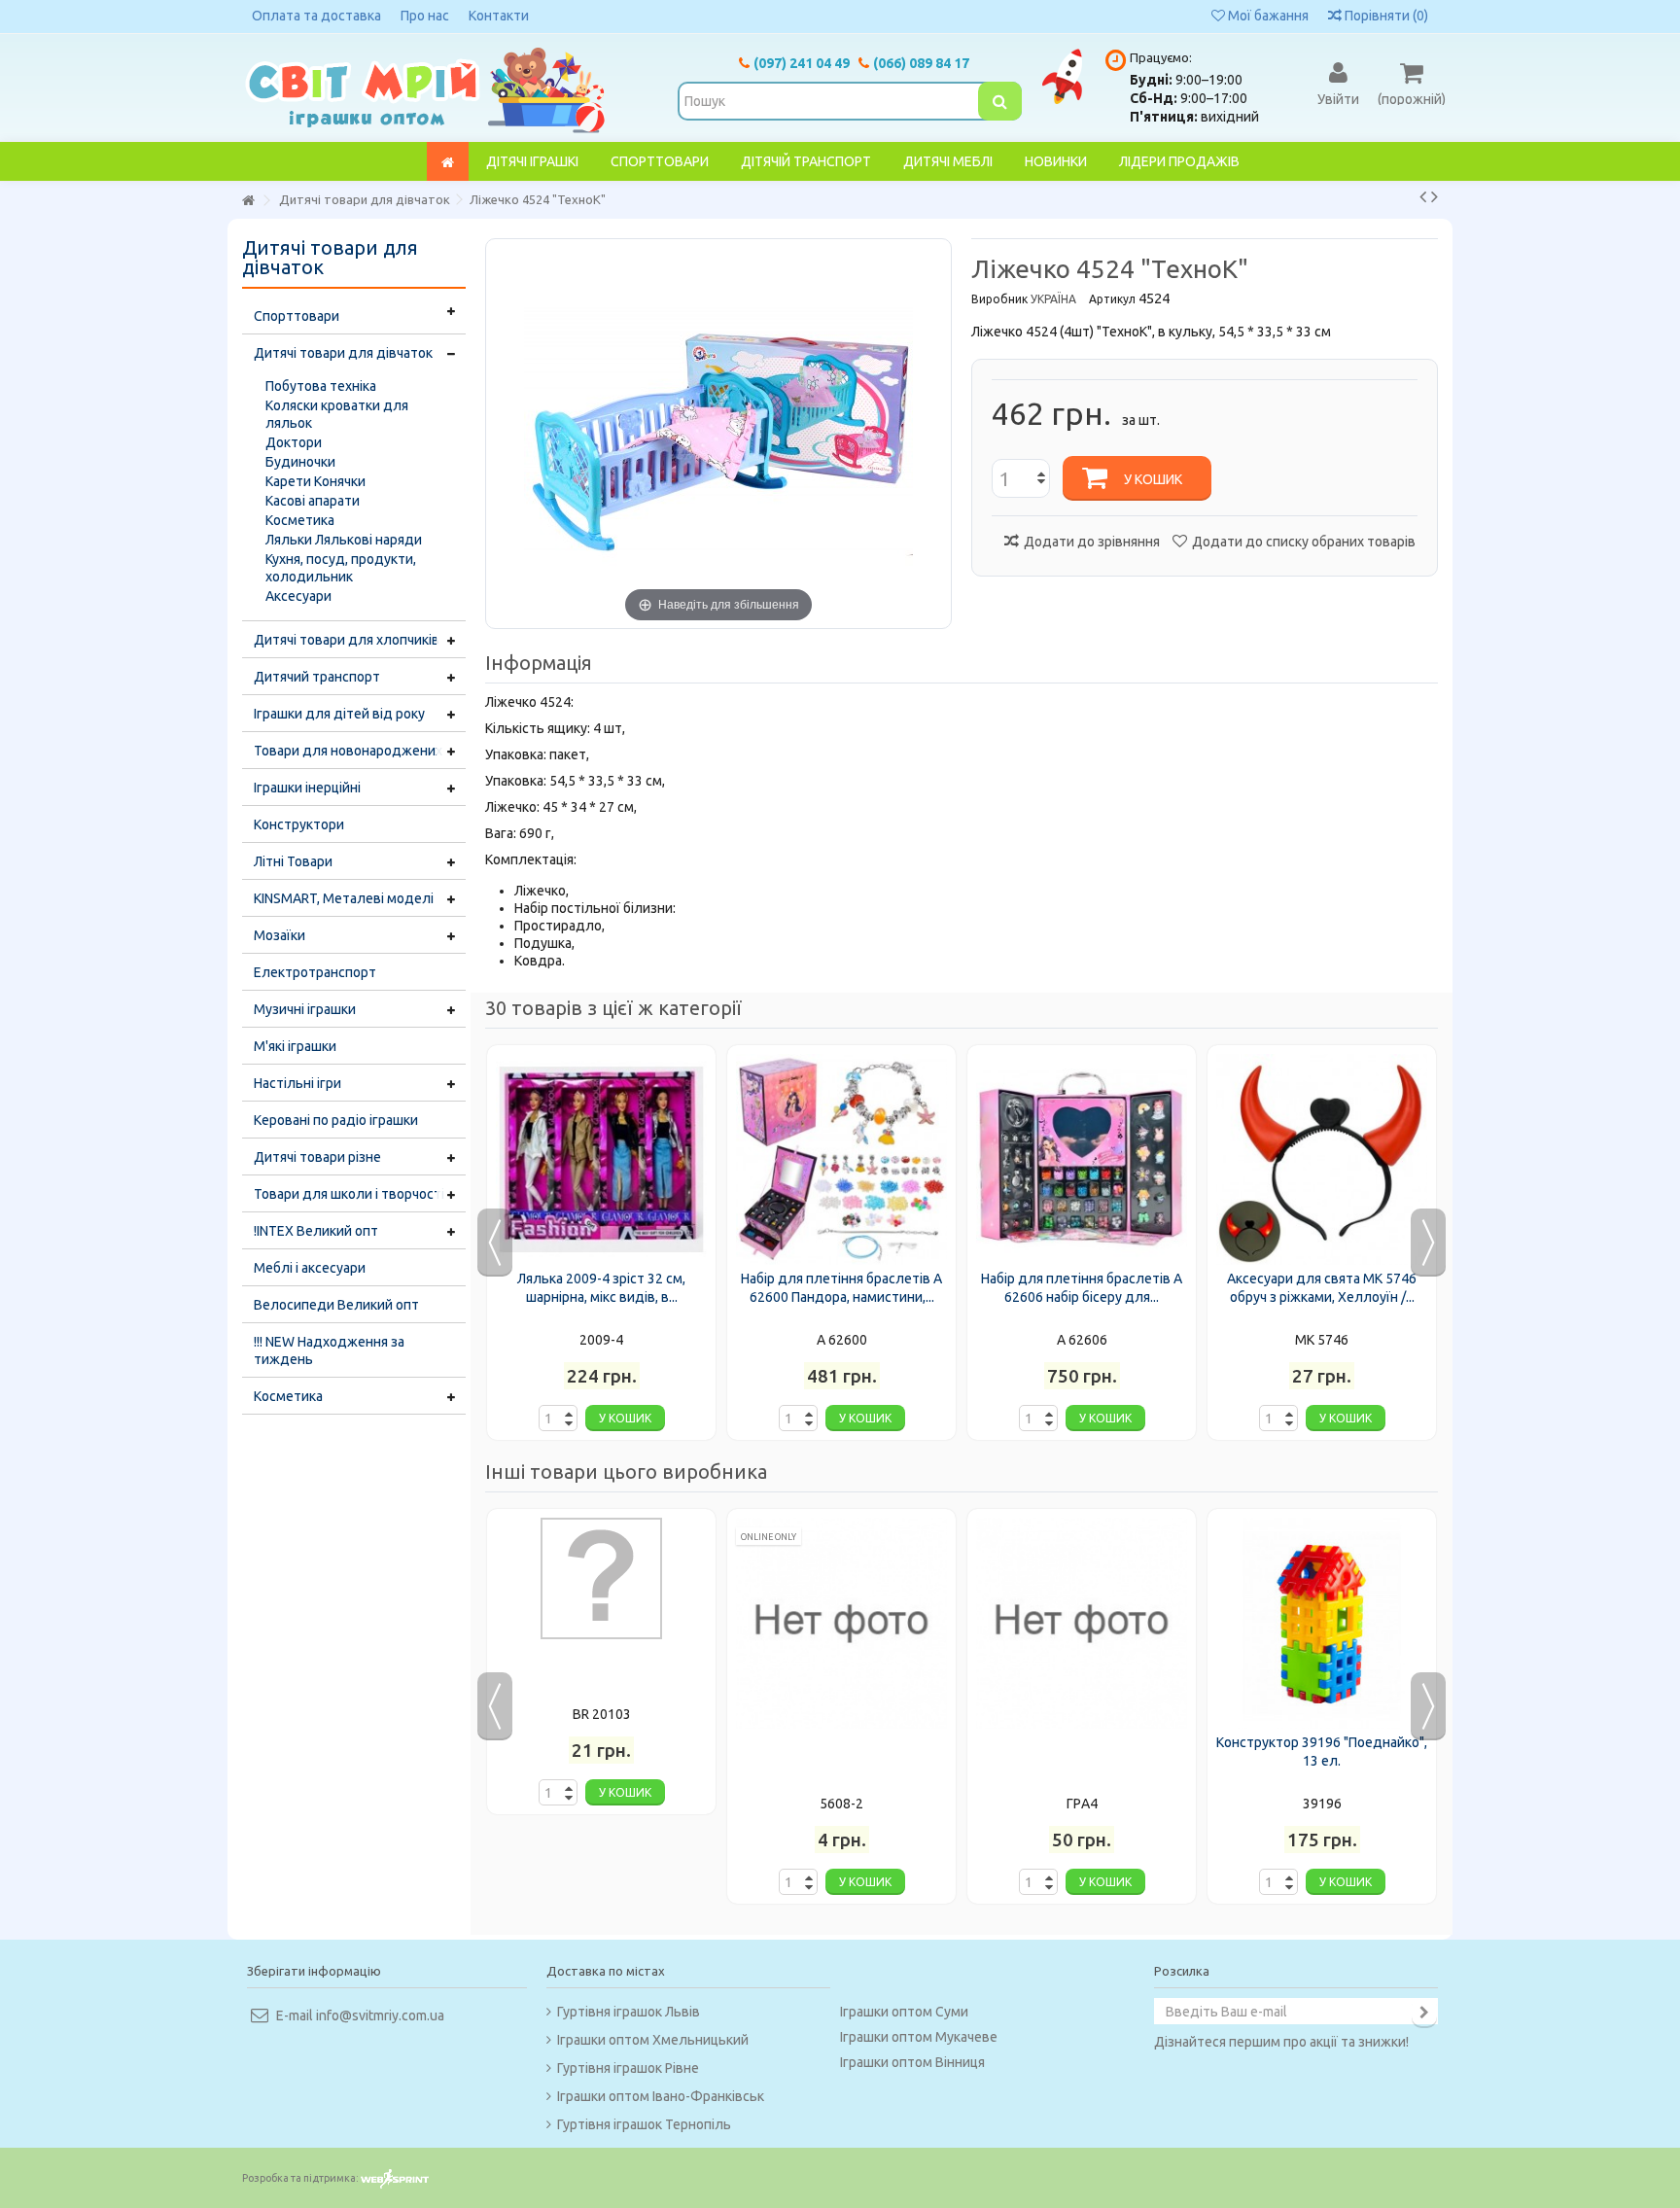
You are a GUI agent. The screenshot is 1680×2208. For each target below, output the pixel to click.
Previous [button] (495, 1243)
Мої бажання (1267, 16)
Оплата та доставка (316, 16)
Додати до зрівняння (1092, 542)
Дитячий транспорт (317, 677)
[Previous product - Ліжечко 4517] (1423, 196)
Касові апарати (313, 501)
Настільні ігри (297, 1083)
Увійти (1338, 98)
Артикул (1112, 299)
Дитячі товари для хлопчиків (347, 640)
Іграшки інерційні (307, 788)
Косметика (300, 520)
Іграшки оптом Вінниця (912, 2062)
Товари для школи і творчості (349, 1194)
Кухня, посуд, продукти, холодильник (341, 568)
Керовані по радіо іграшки (336, 1120)
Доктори (294, 442)
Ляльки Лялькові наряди (344, 540)
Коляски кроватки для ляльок (337, 414)
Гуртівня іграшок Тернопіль (644, 2124)
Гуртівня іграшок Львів (629, 2012)
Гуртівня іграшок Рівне (628, 2068)
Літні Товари (293, 861)
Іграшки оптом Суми (904, 2012)
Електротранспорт (315, 972)
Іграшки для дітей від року (339, 714)
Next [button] (1428, 1243)
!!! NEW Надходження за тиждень (329, 1350)
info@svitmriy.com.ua (380, 2015)
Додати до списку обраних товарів (1304, 542)
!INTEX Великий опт (316, 1231)
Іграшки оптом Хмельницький (653, 2040)
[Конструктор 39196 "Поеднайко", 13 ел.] (1322, 1623)
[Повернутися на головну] (248, 201)
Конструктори (299, 824)
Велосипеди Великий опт (336, 1305)
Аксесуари (298, 596)
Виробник (999, 299)
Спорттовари (297, 316)
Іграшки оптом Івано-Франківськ (661, 2096)
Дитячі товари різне (317, 1157)
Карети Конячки (315, 481)
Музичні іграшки (305, 1009)
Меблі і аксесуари (310, 1268)
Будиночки (300, 462)
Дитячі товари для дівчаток (343, 353)
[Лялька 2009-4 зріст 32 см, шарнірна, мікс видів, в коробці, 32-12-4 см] (601, 1159)
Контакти (499, 16)
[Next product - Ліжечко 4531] (1435, 196)
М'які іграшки (295, 1046)
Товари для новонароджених (348, 751)
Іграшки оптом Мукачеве (919, 2037)
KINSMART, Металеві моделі (344, 898)
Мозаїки (280, 935)
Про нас (425, 16)
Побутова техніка (321, 386)
